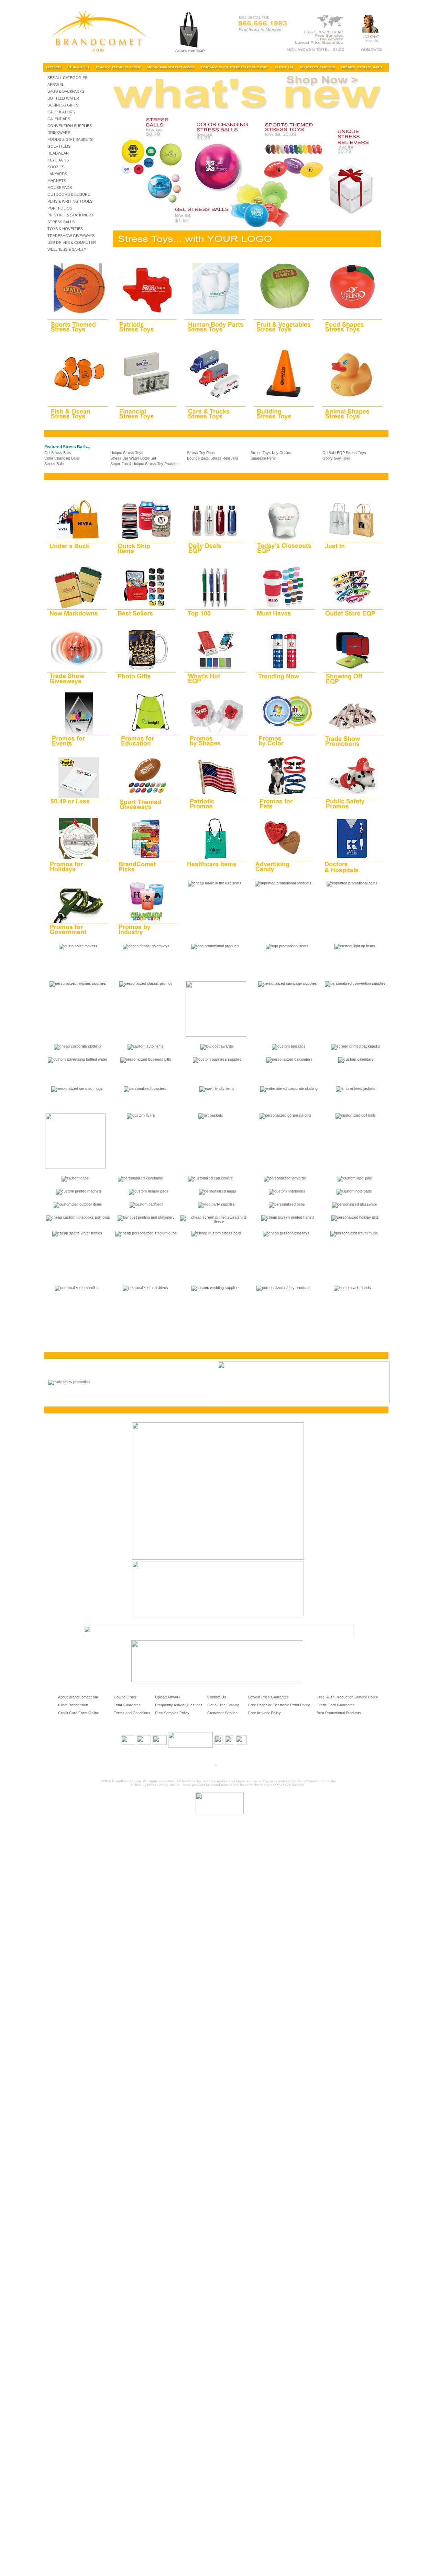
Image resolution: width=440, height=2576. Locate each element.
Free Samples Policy (172, 1713)
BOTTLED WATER (63, 98)
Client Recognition (73, 1705)
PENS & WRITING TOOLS (70, 201)
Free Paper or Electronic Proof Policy (279, 1705)
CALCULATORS (61, 112)
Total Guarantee (127, 1705)
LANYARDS (57, 174)
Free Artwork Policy (265, 1713)
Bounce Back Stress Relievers (213, 458)
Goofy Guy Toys (336, 458)
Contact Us (217, 1697)
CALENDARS (59, 119)
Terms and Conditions (132, 1713)
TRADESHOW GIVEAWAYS (71, 236)
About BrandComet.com (78, 1697)
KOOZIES (56, 167)
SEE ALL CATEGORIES (67, 78)
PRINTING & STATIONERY (70, 215)
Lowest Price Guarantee (268, 1697)
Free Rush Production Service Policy (347, 1697)
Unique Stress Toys (127, 453)
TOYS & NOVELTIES (65, 229)
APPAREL (56, 84)
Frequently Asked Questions (179, 1705)
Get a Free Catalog (223, 1705)
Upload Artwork (168, 1697)
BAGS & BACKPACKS (66, 91)
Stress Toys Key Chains (271, 453)
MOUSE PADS (60, 188)
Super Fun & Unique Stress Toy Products (145, 464)
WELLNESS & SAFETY (67, 249)
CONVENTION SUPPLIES (70, 126)
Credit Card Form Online (79, 1713)
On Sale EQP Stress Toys (344, 453)
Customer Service (222, 1713)
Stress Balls (54, 464)
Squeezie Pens (263, 458)
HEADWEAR (58, 153)
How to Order (125, 1697)
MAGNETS (57, 181)
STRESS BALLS (61, 222)
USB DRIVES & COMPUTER (72, 242)
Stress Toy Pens (201, 453)
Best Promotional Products (339, 1713)
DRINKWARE (59, 133)
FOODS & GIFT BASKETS (70, 139)
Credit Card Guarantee (336, 1705)
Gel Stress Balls (58, 453)
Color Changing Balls (62, 458)
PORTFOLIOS (60, 208)
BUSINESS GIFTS (63, 105)
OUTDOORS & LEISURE (69, 194)
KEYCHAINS (58, 160)
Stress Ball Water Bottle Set (133, 458)
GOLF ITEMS (59, 146)
